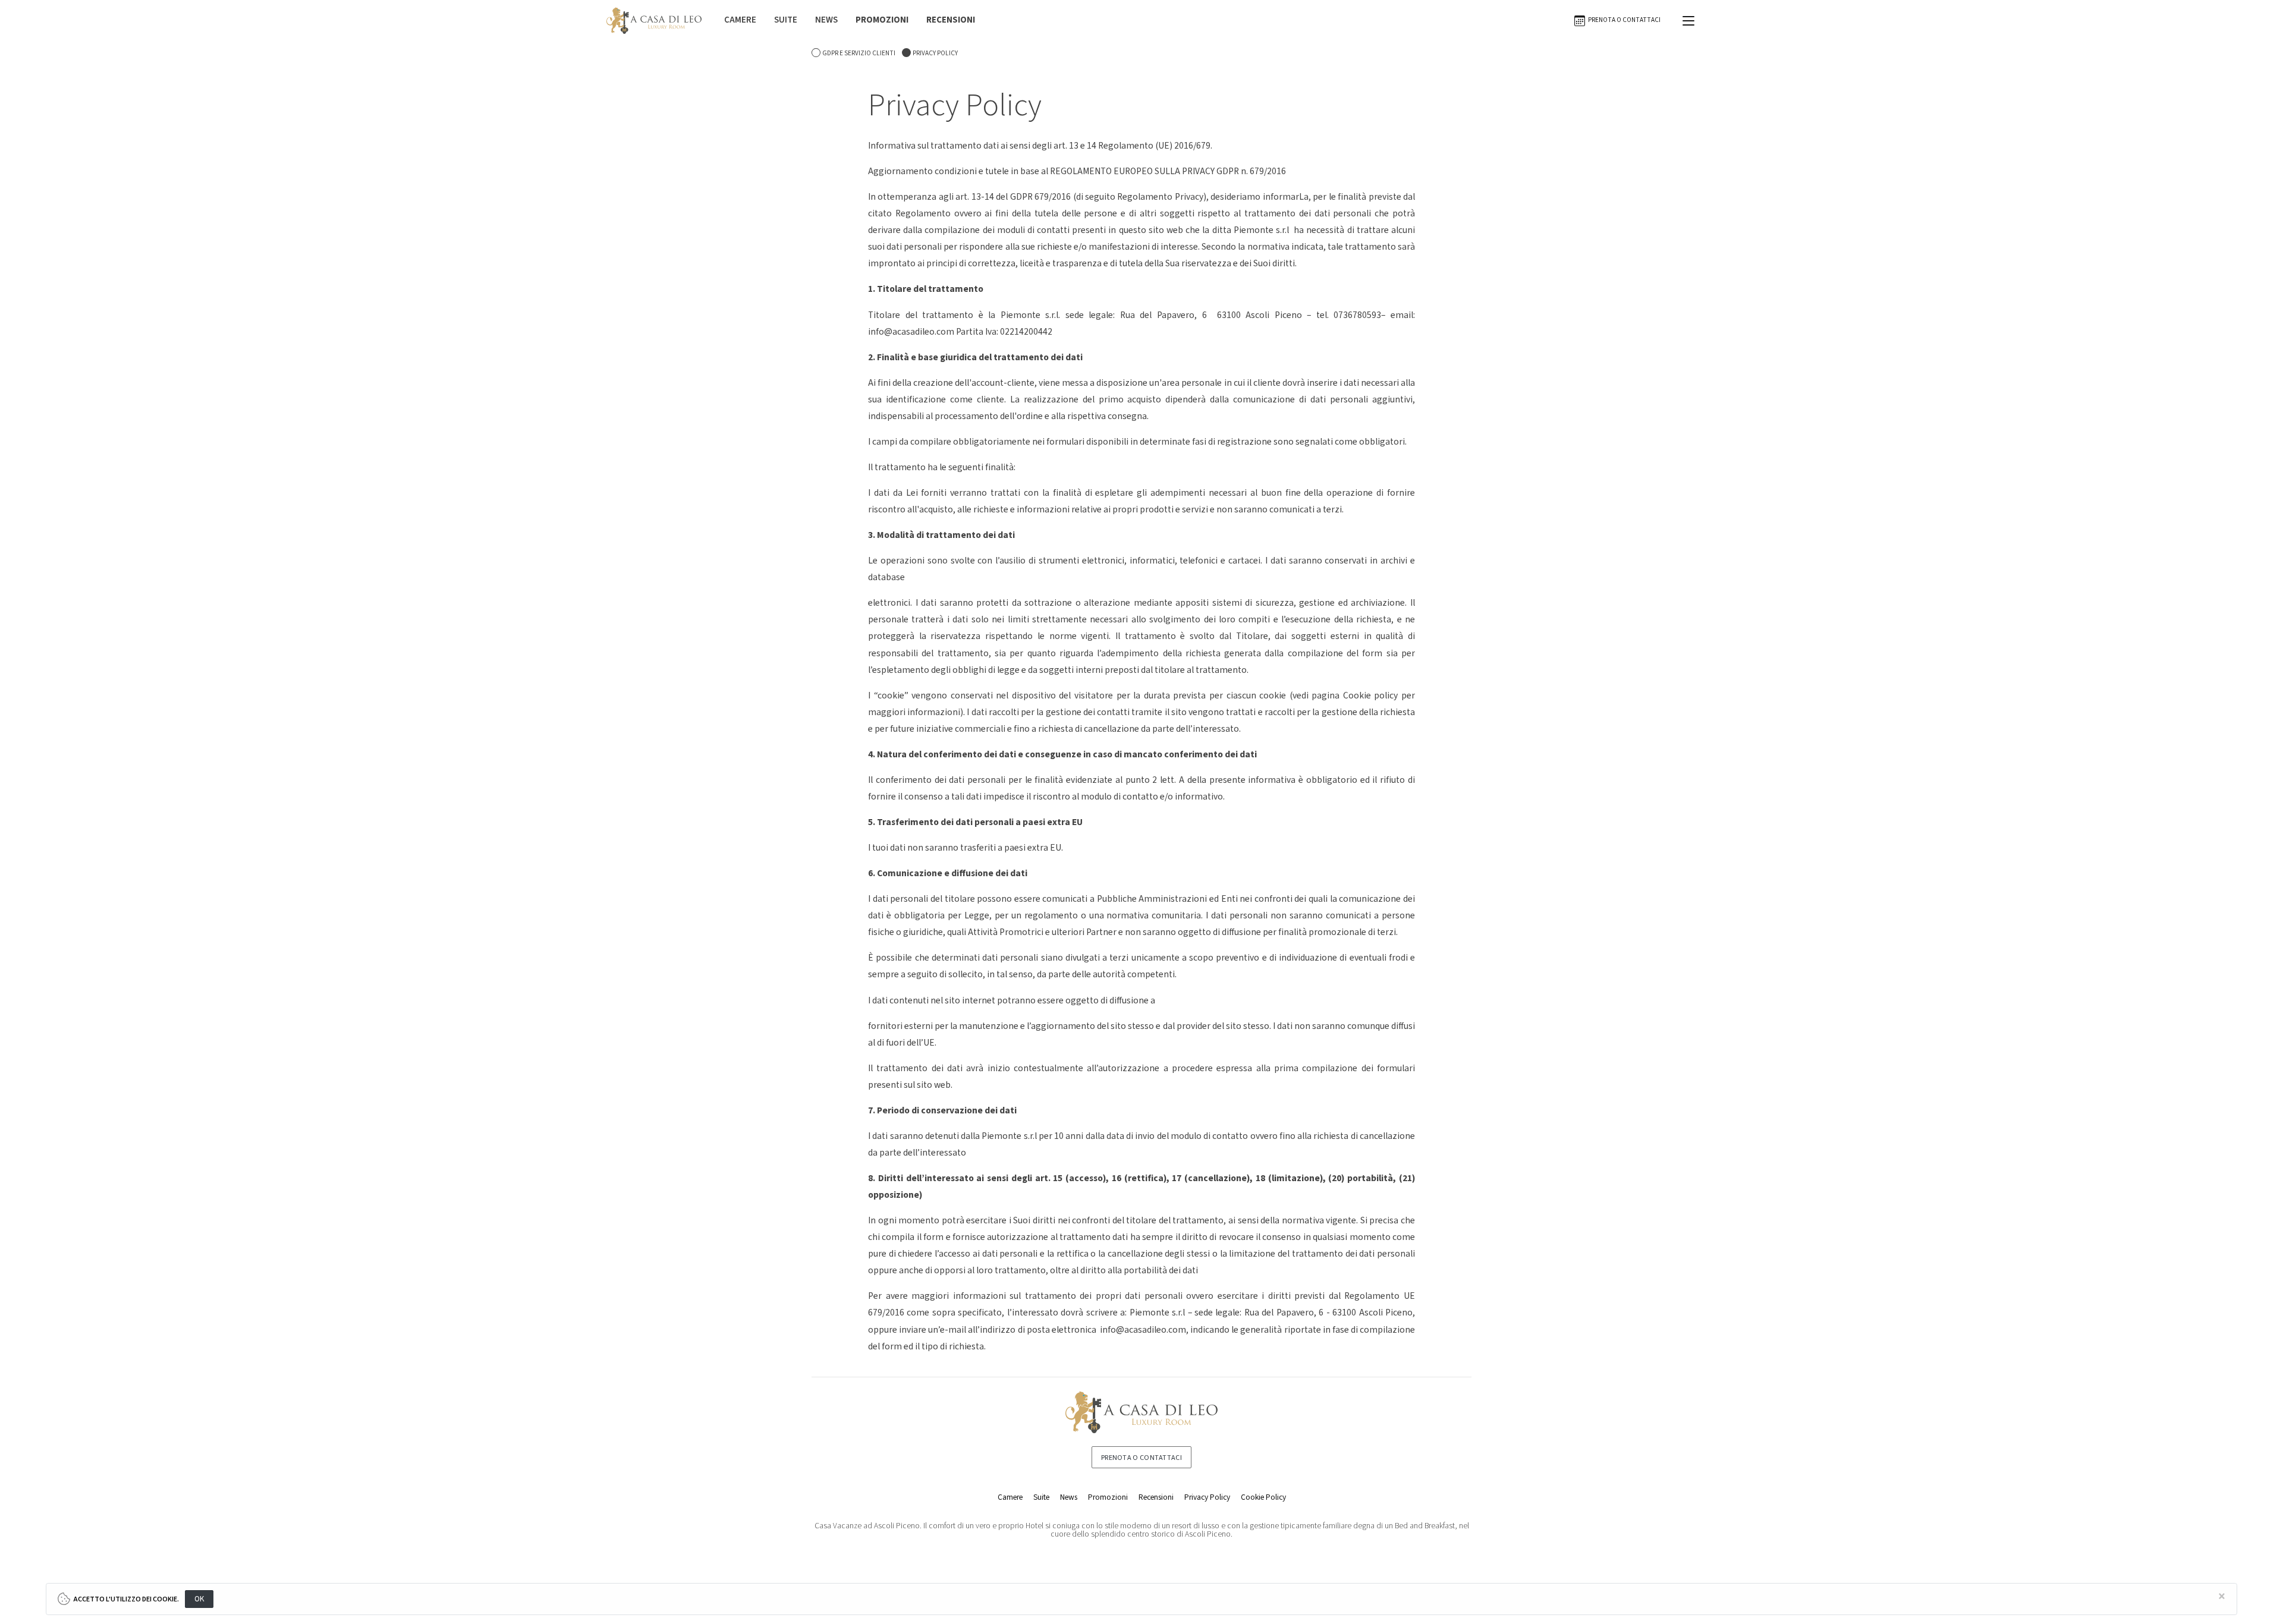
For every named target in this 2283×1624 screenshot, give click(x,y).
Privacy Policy (1207, 1497)
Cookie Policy (1263, 1497)
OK (199, 1599)
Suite (1041, 1497)
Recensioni (1156, 1497)
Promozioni (1108, 1497)
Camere (1010, 1497)
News (1069, 1497)
